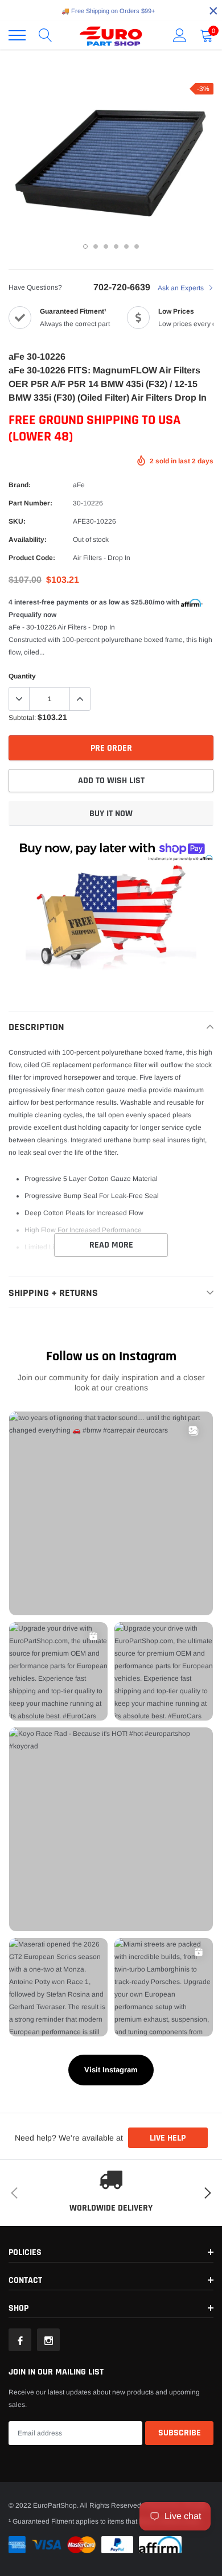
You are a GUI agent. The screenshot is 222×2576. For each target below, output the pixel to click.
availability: (28, 540)
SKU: (17, 521)
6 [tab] (137, 246)
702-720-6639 (122, 287)
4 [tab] (116, 246)
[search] (46, 35)
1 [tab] (85, 246)
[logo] (111, 35)
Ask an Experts (182, 288)
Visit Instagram (111, 2070)
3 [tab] (106, 246)
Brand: (20, 485)
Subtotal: (22, 718)
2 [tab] (96, 246)
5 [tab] (126, 246)
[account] (180, 35)
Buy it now (111, 814)
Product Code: (32, 558)
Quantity (22, 676)
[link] (20, 2340)
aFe (79, 485)
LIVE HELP (168, 2138)
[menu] (17, 35)
